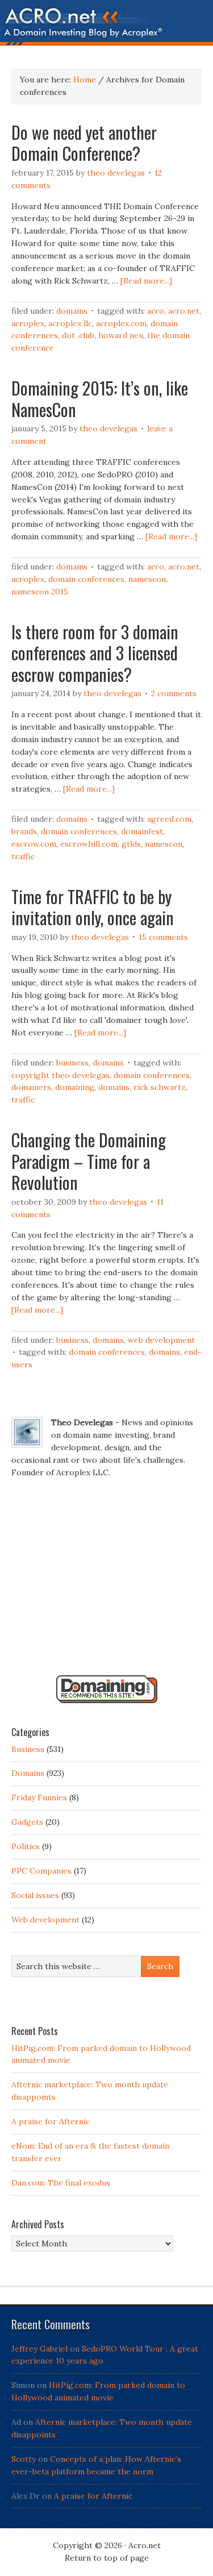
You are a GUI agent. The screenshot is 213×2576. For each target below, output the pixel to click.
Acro (156, 311)
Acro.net (184, 311)
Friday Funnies (39, 1797)
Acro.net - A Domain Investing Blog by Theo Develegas (106, 26)
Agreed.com (169, 819)
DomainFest (142, 831)
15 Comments (163, 937)
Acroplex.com (121, 323)
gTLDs (131, 844)
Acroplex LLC (70, 323)
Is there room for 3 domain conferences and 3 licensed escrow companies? (95, 653)
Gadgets (27, 1822)
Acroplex (28, 323)
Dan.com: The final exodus (61, 2183)
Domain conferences (86, 579)
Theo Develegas (116, 173)
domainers (31, 1087)
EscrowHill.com (89, 844)
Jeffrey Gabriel (39, 2349)
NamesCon (147, 579)
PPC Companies (41, 1871)
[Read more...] (146, 281)
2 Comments (174, 693)
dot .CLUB (78, 335)
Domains (72, 311)
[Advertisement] (106, 1582)
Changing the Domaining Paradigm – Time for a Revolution (89, 1161)
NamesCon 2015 (40, 592)
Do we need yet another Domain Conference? (84, 143)
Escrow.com (34, 844)
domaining (75, 1087)
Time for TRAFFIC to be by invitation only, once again (93, 907)
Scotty (24, 2459)
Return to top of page (107, 2558)
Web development (161, 1340)
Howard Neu (121, 335)
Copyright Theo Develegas (60, 1075)
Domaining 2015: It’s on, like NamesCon (100, 399)
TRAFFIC (23, 856)
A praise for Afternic (51, 2121)
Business (72, 1063)
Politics (26, 1846)
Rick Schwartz (160, 1087)
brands (24, 831)
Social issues (35, 1895)
